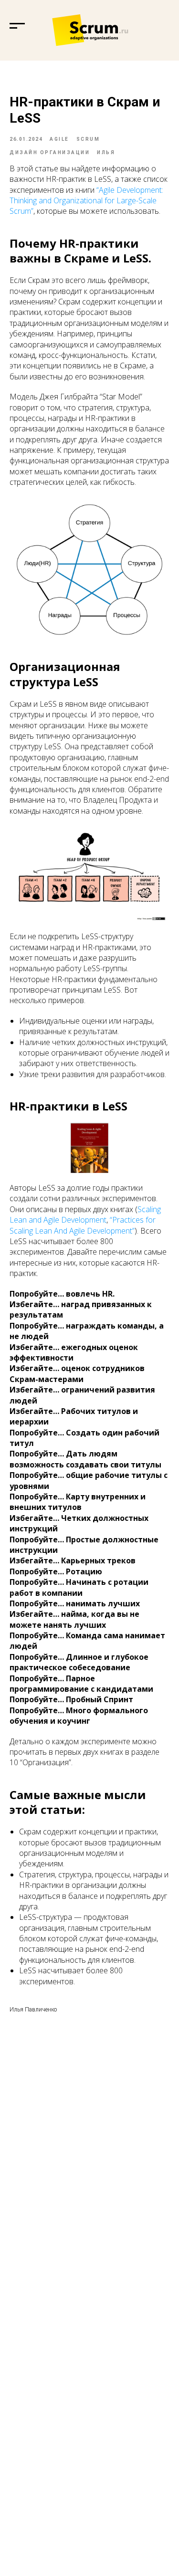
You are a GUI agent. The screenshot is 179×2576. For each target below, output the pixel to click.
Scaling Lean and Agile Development (85, 1215)
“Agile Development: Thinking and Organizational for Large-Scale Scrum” (86, 201)
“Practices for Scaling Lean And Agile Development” (83, 1225)
